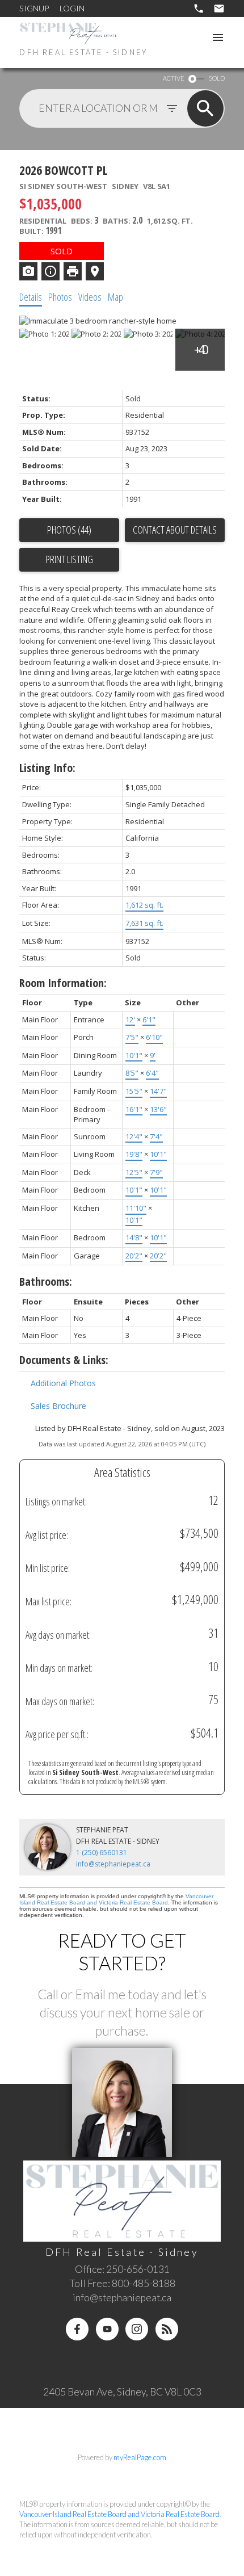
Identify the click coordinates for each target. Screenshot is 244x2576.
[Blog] (167, 2329)
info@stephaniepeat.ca (113, 1864)
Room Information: (63, 983)
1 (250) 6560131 (102, 1853)
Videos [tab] (90, 297)
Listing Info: (47, 768)
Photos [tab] (60, 297)
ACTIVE (173, 78)
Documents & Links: (64, 1360)
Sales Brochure (58, 1406)
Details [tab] (31, 297)
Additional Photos (63, 1383)
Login (72, 8)
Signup (34, 8)
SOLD (217, 78)
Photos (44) (69, 530)
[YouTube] (107, 2329)
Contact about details (175, 530)
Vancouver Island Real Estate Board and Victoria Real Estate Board (116, 1899)
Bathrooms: (46, 1281)
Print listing (69, 559)
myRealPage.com (140, 2457)
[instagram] (137, 2329)
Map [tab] (115, 297)
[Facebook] (77, 2329)
